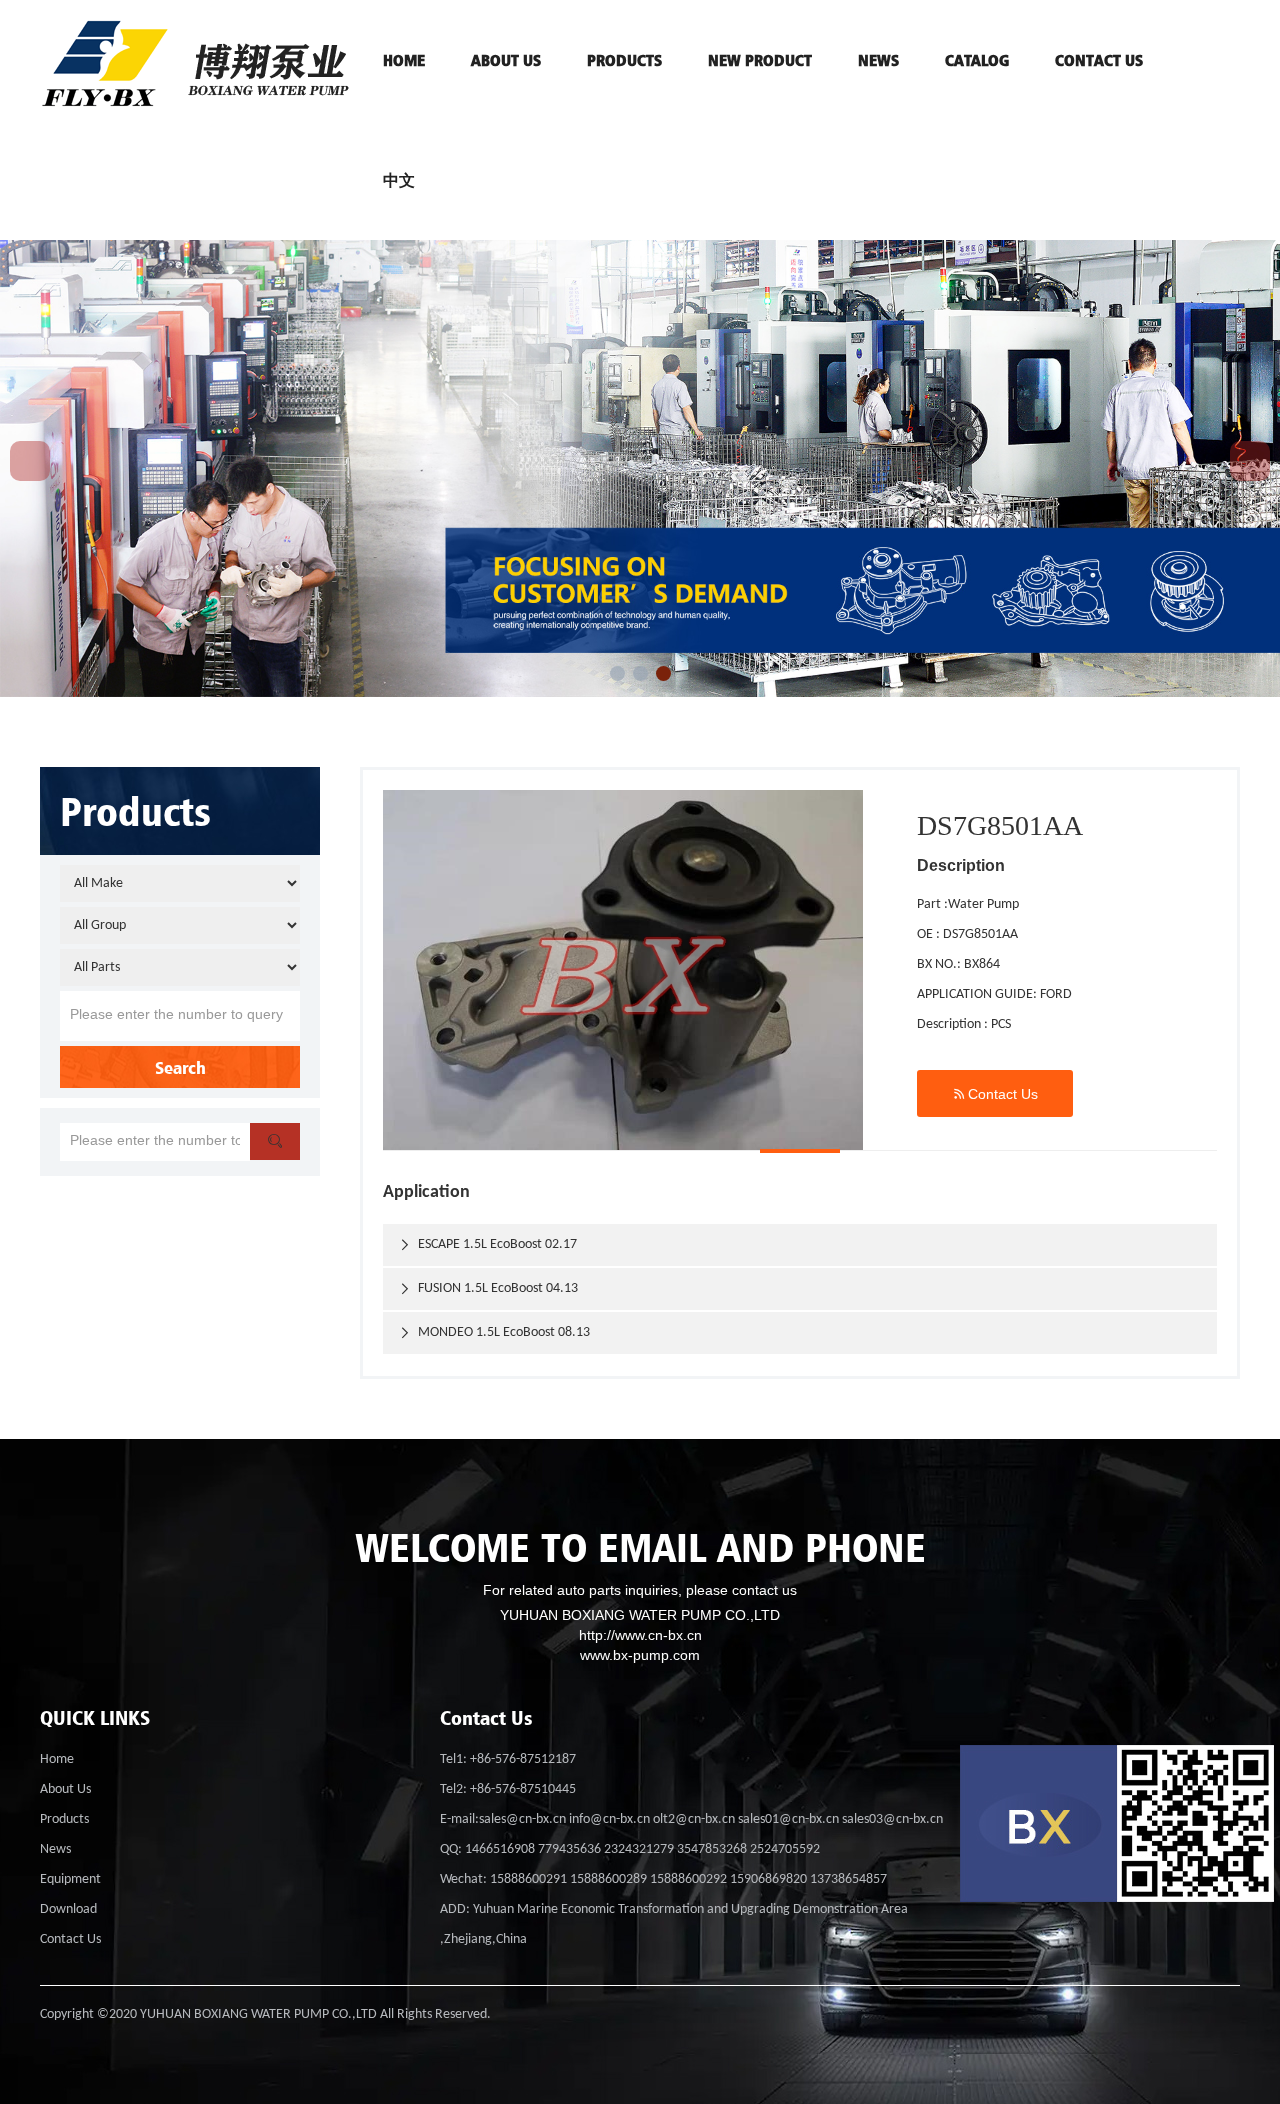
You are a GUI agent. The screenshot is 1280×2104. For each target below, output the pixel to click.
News (878, 60)
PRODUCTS (624, 60)
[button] (617, 673)
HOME (404, 60)
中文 (399, 180)
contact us (1099, 60)
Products (64, 1819)
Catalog (977, 60)
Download (68, 1909)
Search (180, 1067)
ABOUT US (506, 60)
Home (57, 1759)
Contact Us (995, 1093)
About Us (65, 1789)
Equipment (70, 1879)
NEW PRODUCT (760, 60)
